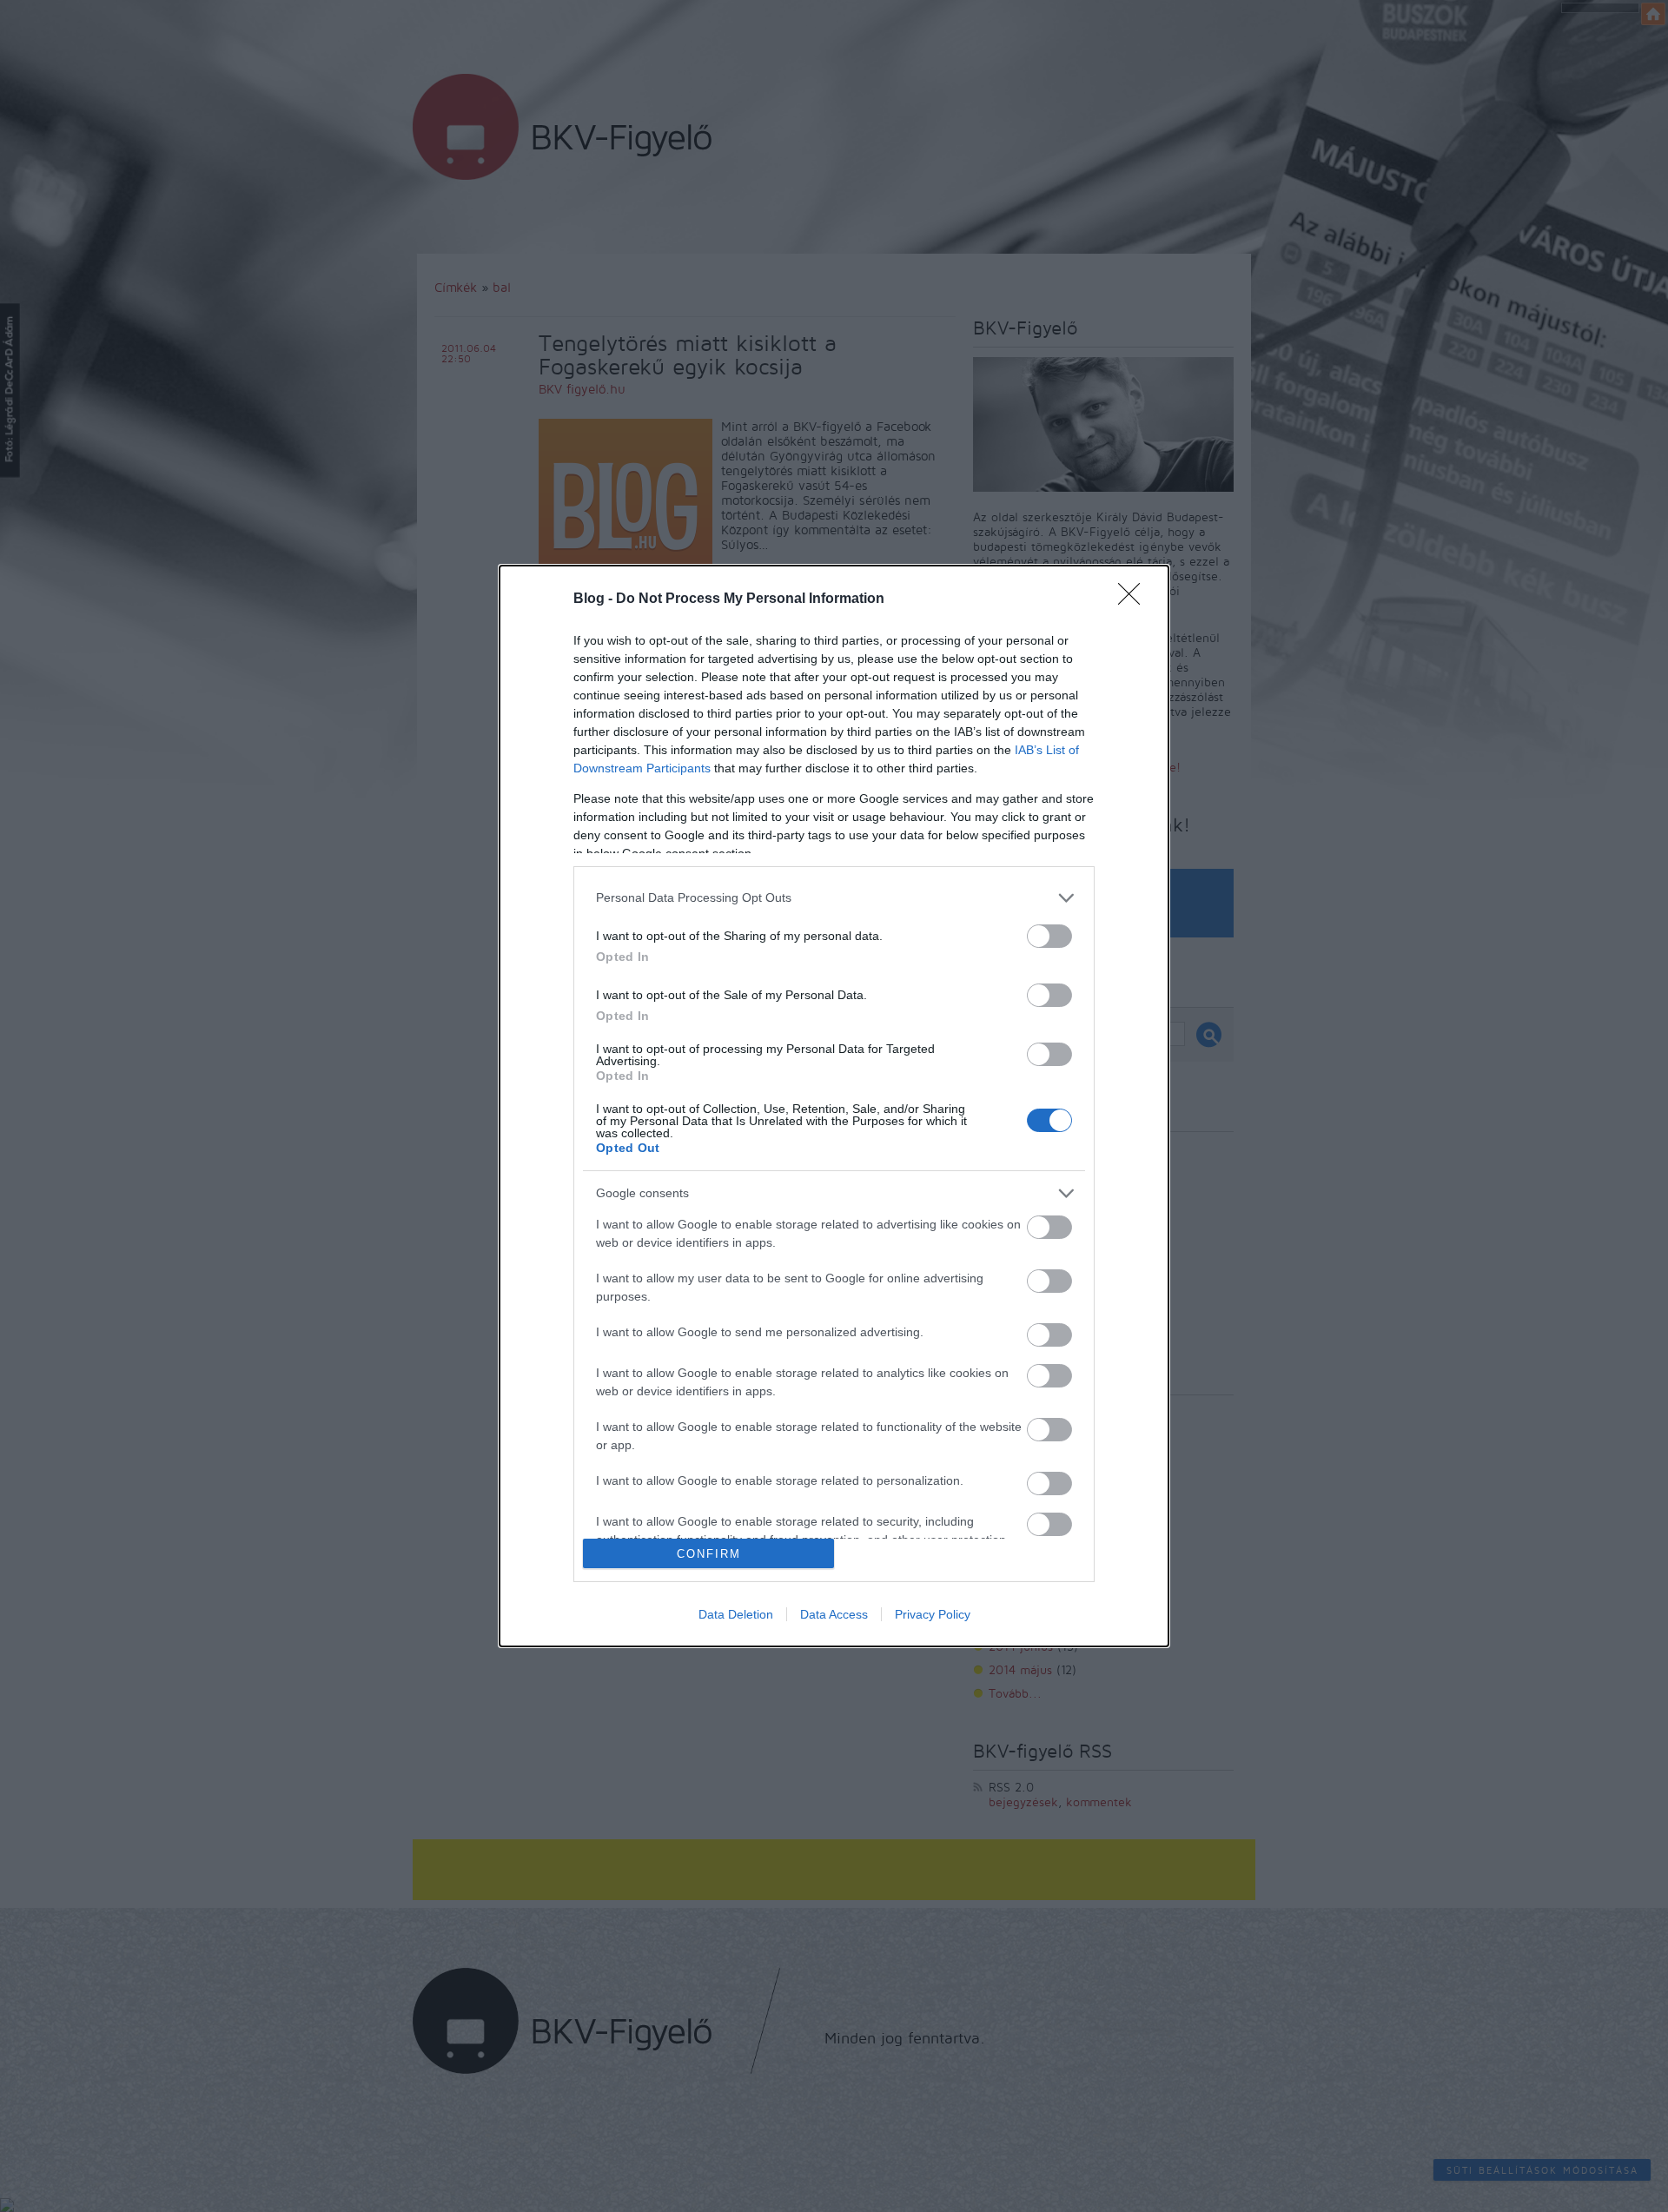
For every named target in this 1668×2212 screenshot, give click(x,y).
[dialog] (834, 1106)
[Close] (1135, 599)
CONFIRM (709, 1554)
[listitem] (834, 898)
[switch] (1049, 936)
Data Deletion (736, 1614)
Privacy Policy (933, 1614)
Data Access (834, 1614)
